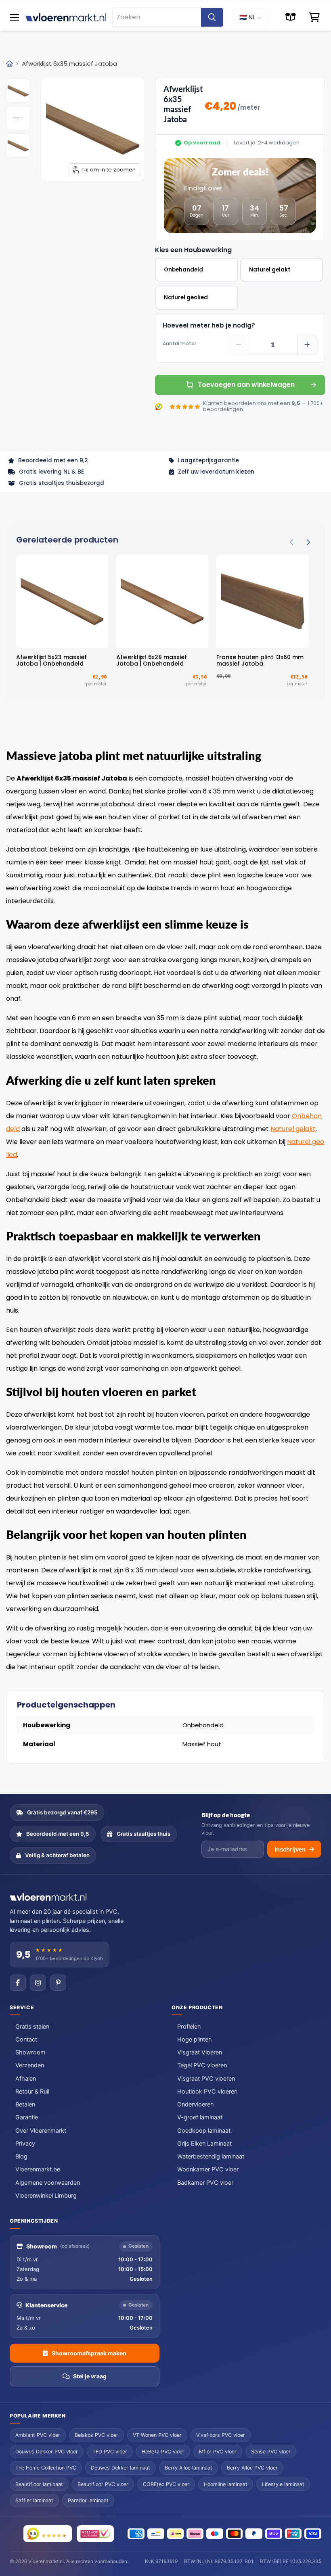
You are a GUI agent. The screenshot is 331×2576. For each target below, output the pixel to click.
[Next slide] (308, 542)
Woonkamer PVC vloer (208, 2169)
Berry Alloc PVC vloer (252, 2468)
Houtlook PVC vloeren (207, 2092)
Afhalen (26, 2079)
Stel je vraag (90, 2376)
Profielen (189, 2027)
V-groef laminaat (200, 2117)
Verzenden (30, 2065)
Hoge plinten (194, 2040)
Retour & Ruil (32, 2092)
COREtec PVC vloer (166, 2484)
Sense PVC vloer (271, 2452)
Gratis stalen (32, 2027)
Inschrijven (290, 1849)
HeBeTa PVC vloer (163, 2452)
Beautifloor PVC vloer (103, 2484)
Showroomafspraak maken (89, 2353)
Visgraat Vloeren (200, 2052)
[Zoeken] (212, 17)
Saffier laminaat (34, 2500)
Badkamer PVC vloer (205, 2183)
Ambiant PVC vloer (38, 2435)
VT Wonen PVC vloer (157, 2435)
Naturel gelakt (293, 1129)
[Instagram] (38, 1983)
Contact (26, 2040)
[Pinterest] (58, 1983)
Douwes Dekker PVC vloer (47, 2452)
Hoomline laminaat (226, 2484)
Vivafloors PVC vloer (221, 2435)
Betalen (25, 2104)
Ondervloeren (195, 2104)
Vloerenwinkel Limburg (46, 2196)
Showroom (30, 2052)
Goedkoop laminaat (204, 2131)
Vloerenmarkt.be (38, 2169)
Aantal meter (179, 344)
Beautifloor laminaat (39, 2484)
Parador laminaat (88, 2500)
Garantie (27, 2117)
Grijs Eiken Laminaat (204, 2144)
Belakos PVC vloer (96, 2435)
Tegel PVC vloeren (202, 2065)
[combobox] (157, 17)
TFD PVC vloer (110, 2452)
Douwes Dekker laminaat (120, 2468)
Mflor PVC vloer (218, 2452)
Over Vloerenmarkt (41, 2131)
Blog (21, 2156)
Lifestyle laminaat (283, 2484)
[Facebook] (18, 1983)
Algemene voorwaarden (48, 2183)
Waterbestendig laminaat (211, 2156)
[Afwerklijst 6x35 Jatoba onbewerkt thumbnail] (18, 91)
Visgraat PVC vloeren (206, 2079)
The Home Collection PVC (46, 2468)
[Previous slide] (292, 542)
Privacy (25, 2144)
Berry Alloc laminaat (189, 2468)
